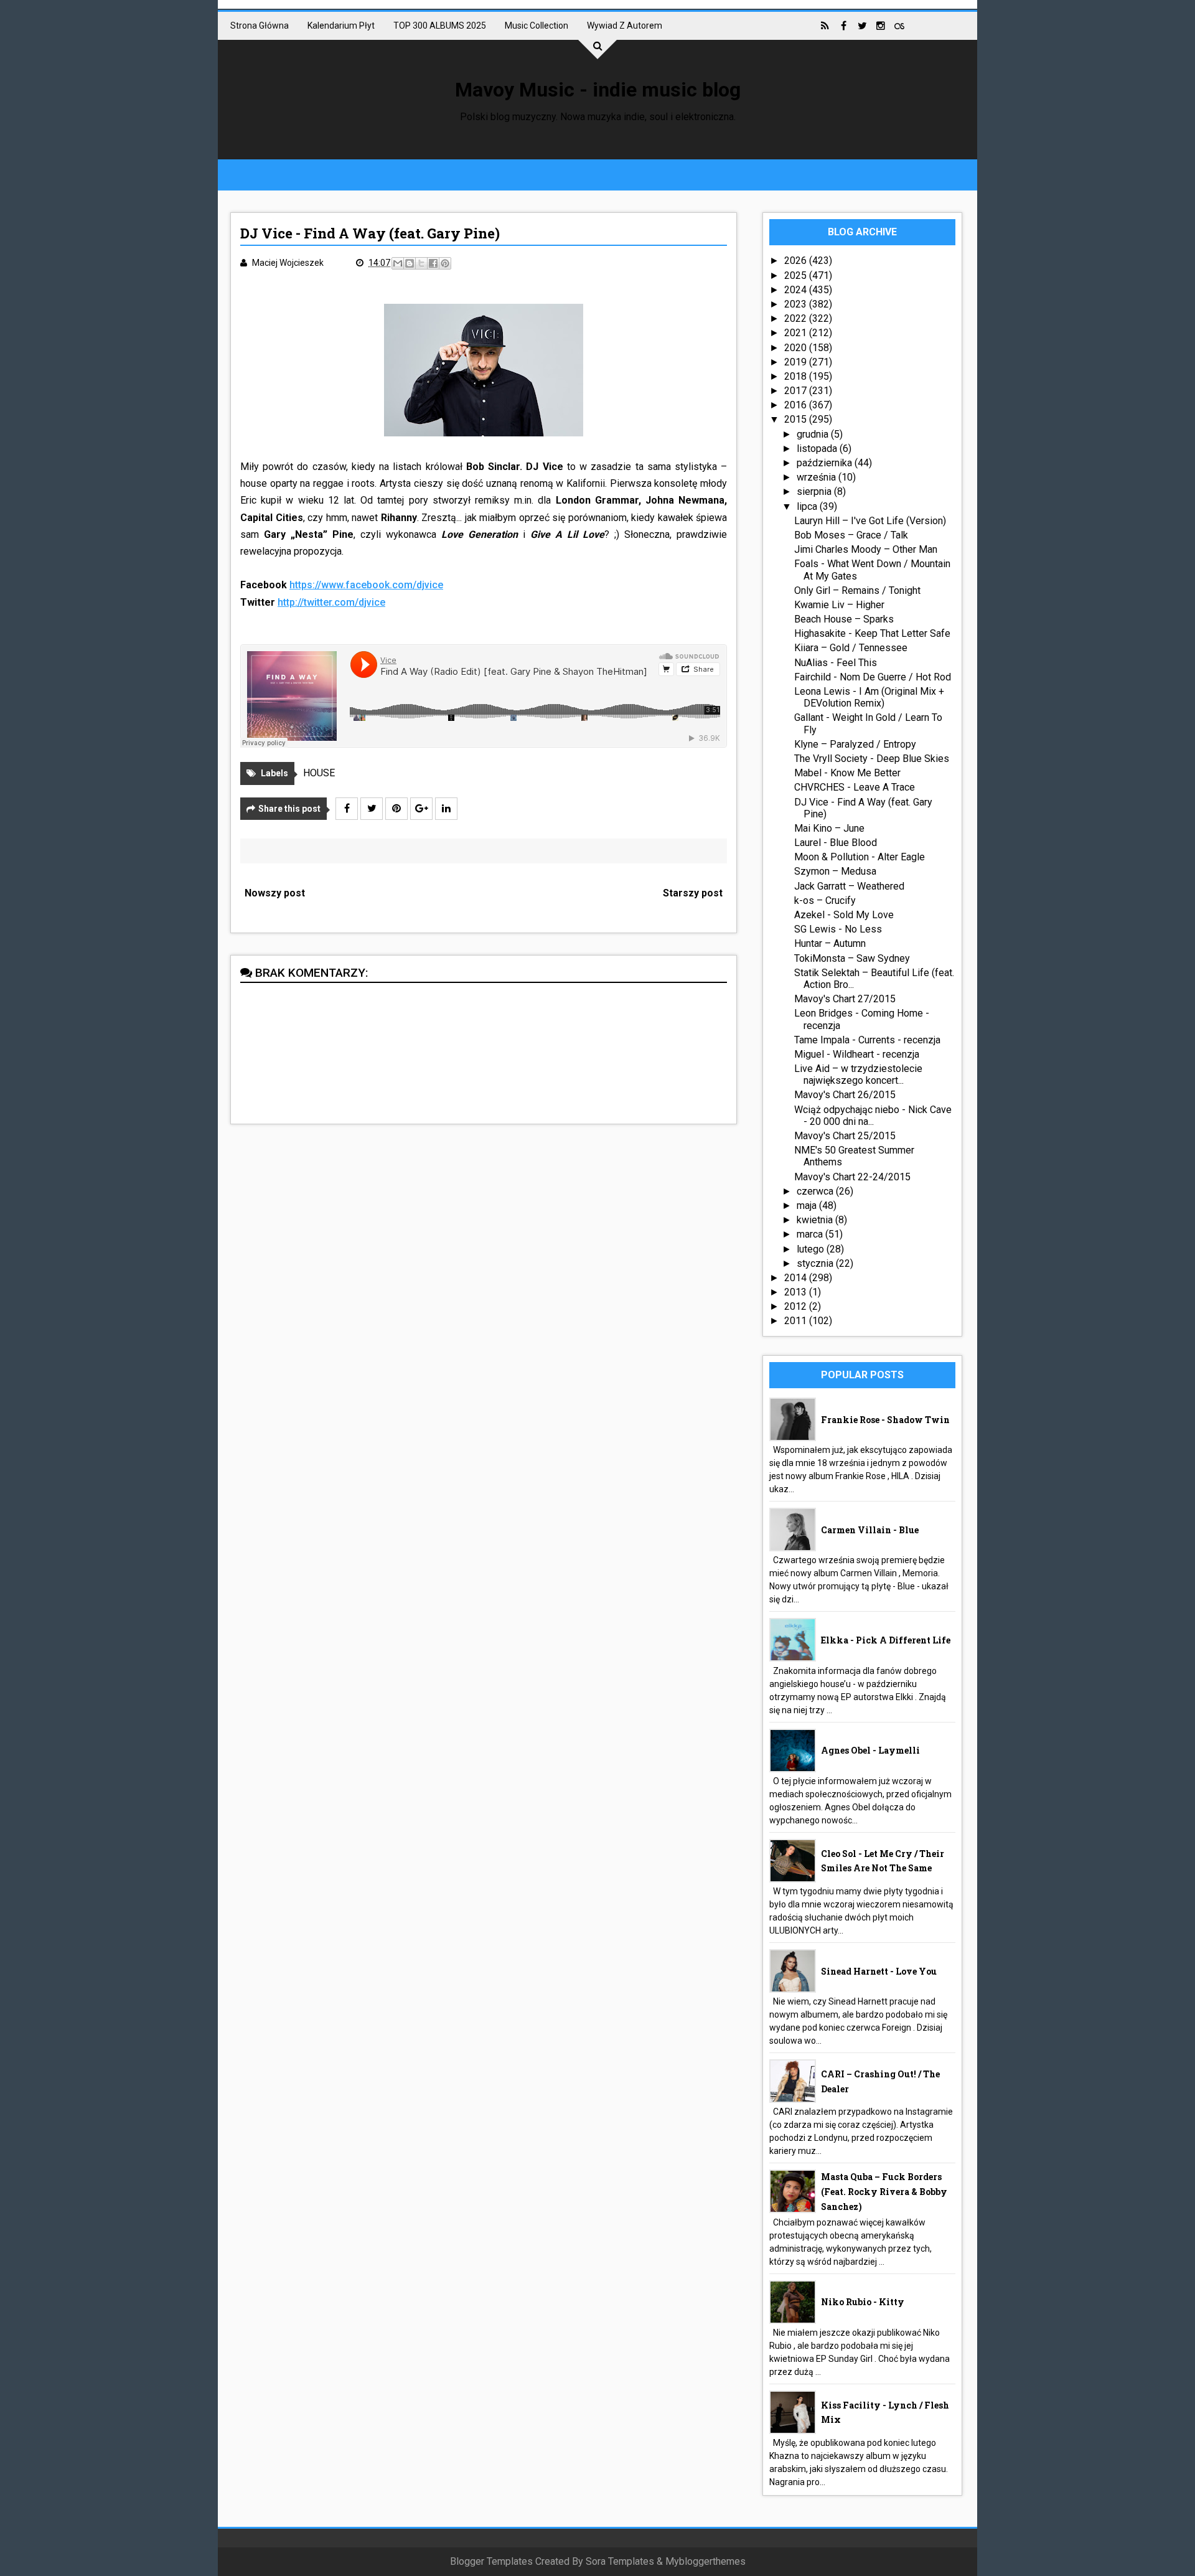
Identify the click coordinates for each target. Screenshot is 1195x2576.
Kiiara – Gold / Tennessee (851, 648)
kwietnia (816, 1220)
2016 (797, 405)
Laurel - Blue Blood (836, 843)
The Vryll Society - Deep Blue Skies (872, 759)
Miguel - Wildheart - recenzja (857, 1054)
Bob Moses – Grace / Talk (851, 535)
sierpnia (815, 491)
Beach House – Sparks (844, 619)
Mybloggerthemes (705, 2561)
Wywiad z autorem (625, 26)
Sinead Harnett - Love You (879, 1971)
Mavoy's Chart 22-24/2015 (852, 1177)
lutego (812, 1249)
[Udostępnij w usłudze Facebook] (433, 263)
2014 (797, 1278)
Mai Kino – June (829, 828)
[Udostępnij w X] (421, 263)
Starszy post (693, 893)
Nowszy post (275, 893)
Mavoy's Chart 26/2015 (845, 1095)
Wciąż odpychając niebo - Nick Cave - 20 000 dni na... (873, 1116)
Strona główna (260, 26)
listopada (818, 449)
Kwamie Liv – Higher (839, 605)
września (818, 477)
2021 (797, 333)
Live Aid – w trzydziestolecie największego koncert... (858, 1074)
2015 (797, 419)
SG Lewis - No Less (838, 929)
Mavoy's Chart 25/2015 (845, 1136)
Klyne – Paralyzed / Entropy (855, 744)
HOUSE (319, 773)
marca (811, 1234)
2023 (797, 304)
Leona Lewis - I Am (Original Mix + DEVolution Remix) (869, 697)
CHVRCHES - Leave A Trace (855, 787)
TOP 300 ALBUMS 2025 (440, 26)
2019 (797, 362)
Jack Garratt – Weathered (849, 886)
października (826, 463)
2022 (797, 318)
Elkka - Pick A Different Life (886, 1640)
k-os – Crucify (825, 900)
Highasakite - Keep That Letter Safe (872, 633)
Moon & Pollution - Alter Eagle (860, 857)
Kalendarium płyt (341, 26)
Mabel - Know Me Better (847, 773)
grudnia (814, 434)
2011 (797, 1321)
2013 (797, 1292)
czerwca (816, 1191)
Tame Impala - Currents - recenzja (867, 1040)
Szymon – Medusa (835, 871)
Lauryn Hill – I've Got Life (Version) (870, 521)
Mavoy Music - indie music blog (598, 90)
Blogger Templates (491, 2561)
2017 (797, 391)
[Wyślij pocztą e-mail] (398, 263)
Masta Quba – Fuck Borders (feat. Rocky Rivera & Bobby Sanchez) (884, 2192)
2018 (797, 376)
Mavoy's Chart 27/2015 (845, 999)
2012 (797, 1306)
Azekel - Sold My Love (844, 915)
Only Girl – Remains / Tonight (857, 590)
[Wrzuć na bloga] (410, 263)
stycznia (816, 1263)
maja (808, 1206)
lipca (808, 506)
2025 (797, 275)
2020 (797, 348)
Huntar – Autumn (830, 943)
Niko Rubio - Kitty (863, 2302)
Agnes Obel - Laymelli (870, 1750)
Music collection (537, 26)
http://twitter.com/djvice (331, 602)
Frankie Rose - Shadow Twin (885, 1420)
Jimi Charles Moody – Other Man (866, 549)
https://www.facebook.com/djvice (366, 585)
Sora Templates (620, 2561)
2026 (797, 261)
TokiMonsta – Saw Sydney (852, 958)
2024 (797, 290)
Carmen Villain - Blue (870, 1530)
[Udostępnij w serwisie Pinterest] (445, 263)
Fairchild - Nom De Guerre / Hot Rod (873, 677)
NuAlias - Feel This (836, 663)
